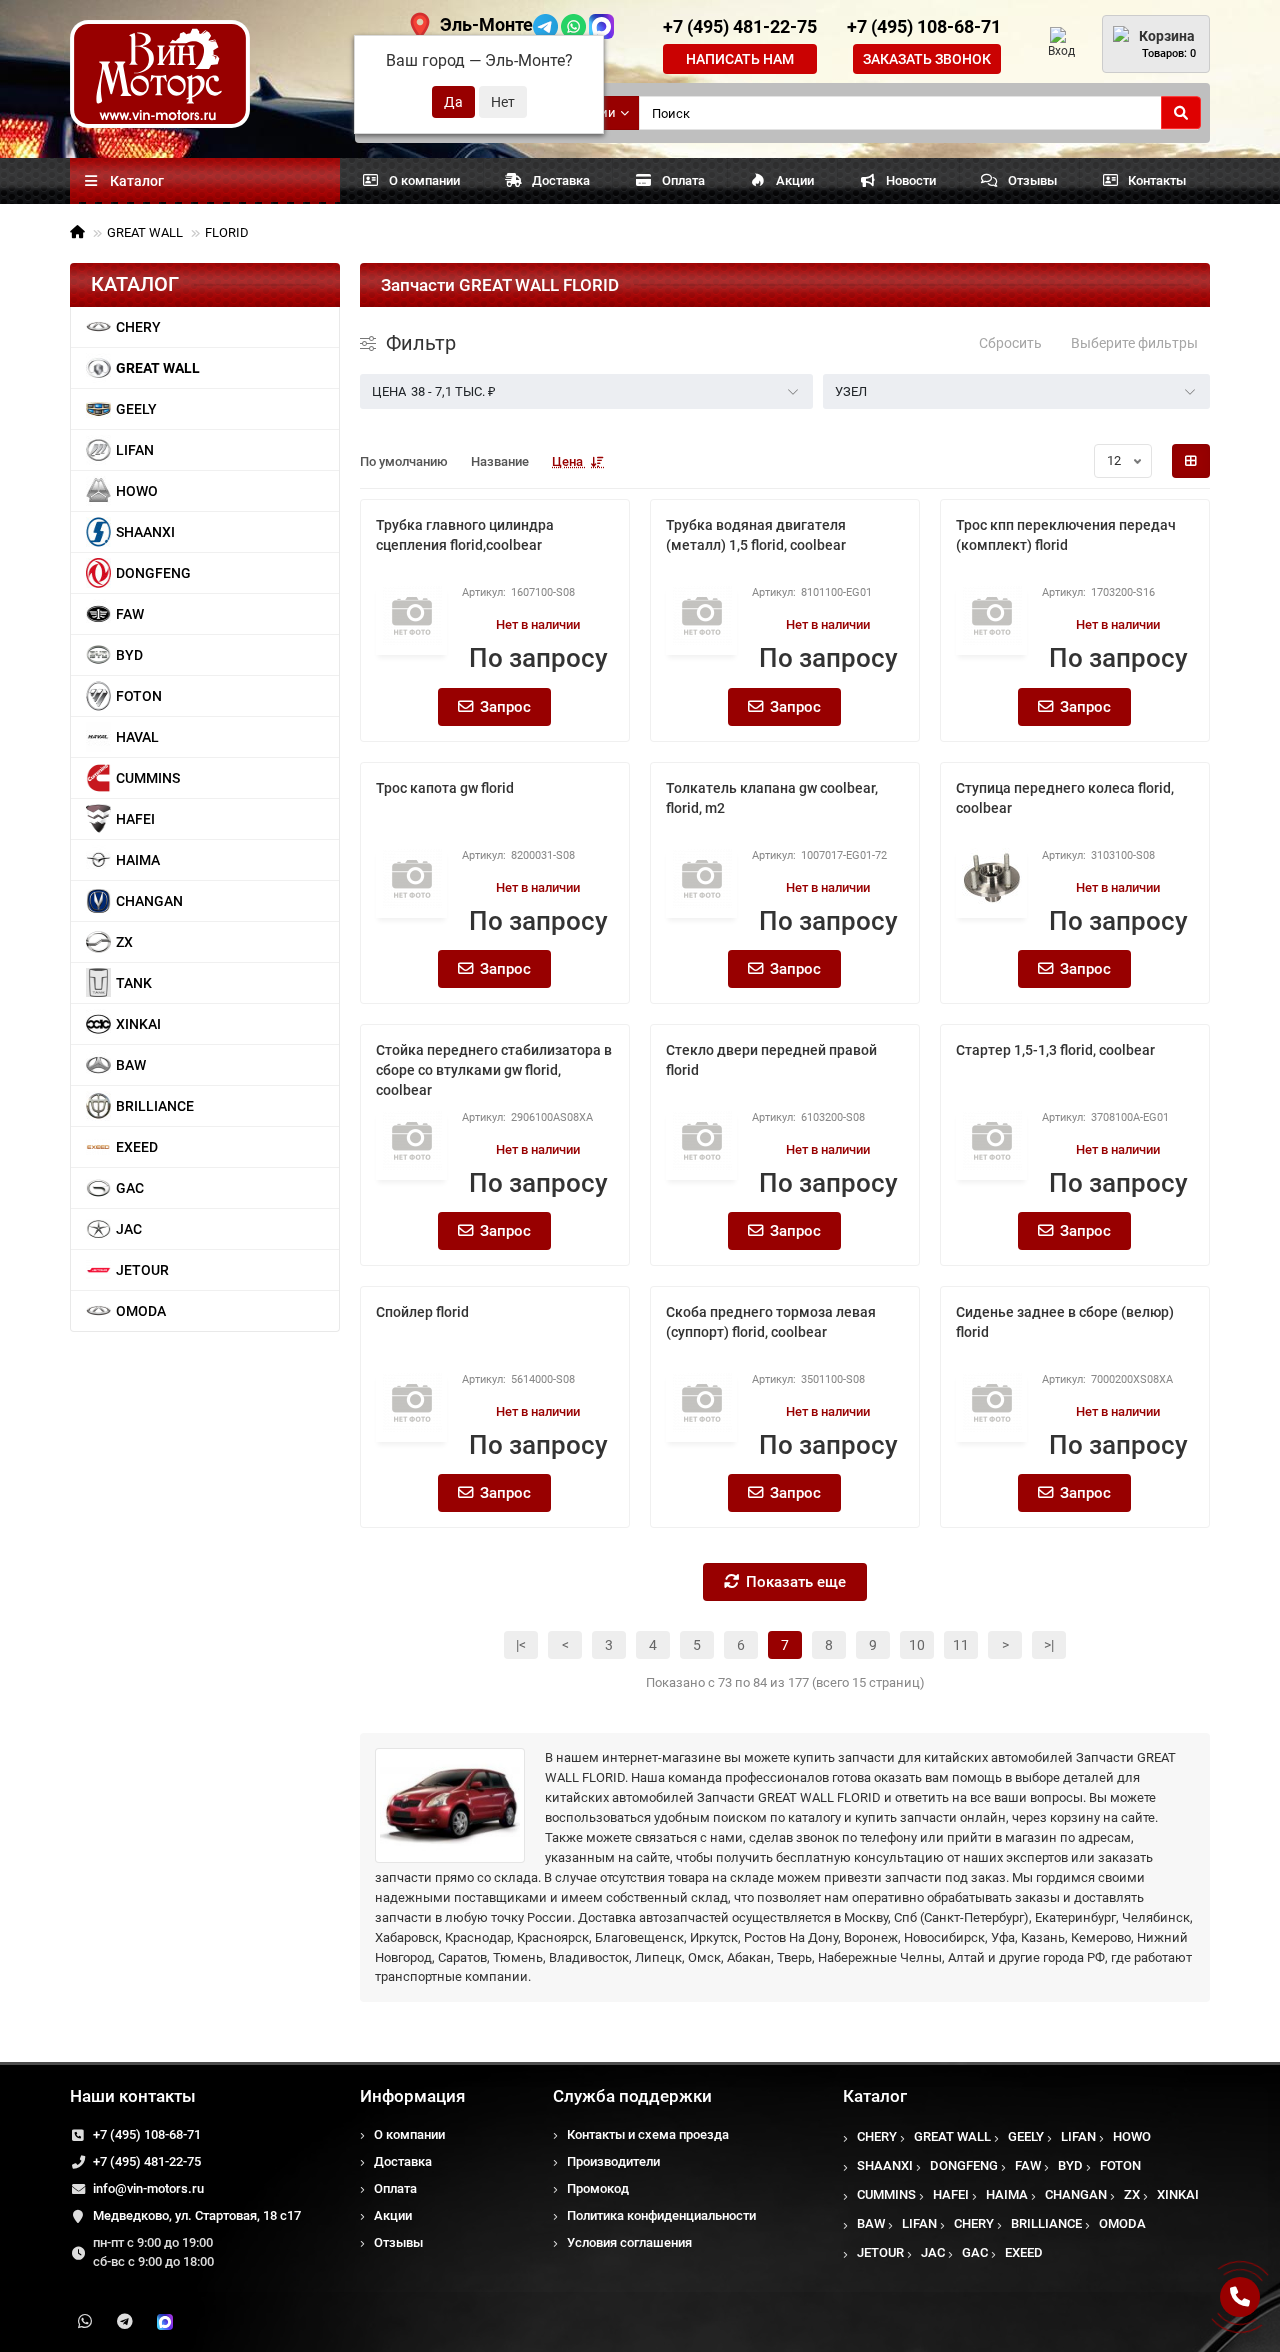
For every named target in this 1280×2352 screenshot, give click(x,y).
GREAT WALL (145, 232)
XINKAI (138, 1024)
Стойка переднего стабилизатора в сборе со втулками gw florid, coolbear (494, 1070)
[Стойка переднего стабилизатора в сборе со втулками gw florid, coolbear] (411, 1140)
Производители (613, 2161)
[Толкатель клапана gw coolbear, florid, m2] (701, 878)
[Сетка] (1191, 461)
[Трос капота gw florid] (411, 878)
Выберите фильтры (1134, 343)
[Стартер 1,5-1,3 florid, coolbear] (991, 1140)
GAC (130, 1188)
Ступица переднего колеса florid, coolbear (1065, 798)
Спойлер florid (422, 1312)
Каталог (875, 2096)
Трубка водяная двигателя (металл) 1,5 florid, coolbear (756, 535)
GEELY (136, 409)
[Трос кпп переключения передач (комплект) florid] (991, 615)
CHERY (138, 327)
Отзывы (1032, 180)
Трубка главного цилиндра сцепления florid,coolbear (465, 535)
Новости (911, 180)
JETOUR (142, 1270)
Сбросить (1010, 343)
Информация (412, 2096)
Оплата (683, 180)
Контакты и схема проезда (648, 2134)
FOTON (139, 696)
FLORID (227, 232)
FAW (130, 614)
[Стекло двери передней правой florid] (701, 1140)
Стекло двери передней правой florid (771, 1060)
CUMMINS (148, 778)
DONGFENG (153, 573)
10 (917, 1645)
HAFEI (135, 819)
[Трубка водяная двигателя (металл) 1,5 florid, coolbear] (701, 615)
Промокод (598, 2188)
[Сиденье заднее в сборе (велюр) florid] (991, 1402)
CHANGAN (149, 901)
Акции (795, 180)
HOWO (137, 491)
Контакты (1157, 180)
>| (1049, 1645)
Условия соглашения (629, 2242)
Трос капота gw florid (445, 788)
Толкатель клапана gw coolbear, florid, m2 (772, 798)
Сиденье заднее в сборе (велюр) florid (1065, 1322)
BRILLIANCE (155, 1106)
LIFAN (135, 450)
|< (521, 1645)
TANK (134, 983)
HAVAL (137, 737)
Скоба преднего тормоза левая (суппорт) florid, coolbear (771, 1322)
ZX (124, 942)
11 (961, 1645)
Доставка (561, 180)
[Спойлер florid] (411, 1402)
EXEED (137, 1147)
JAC (129, 1229)
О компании (424, 180)
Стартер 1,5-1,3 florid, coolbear (1055, 1050)
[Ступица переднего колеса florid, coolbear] (991, 878)
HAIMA (138, 860)
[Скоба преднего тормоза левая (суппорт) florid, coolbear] (701, 1402)
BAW (131, 1065)
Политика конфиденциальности (661, 2215)
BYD (129, 655)
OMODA (141, 1311)
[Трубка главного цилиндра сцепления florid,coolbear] (411, 615)
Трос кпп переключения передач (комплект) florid (1066, 535)
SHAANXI (145, 532)
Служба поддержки (632, 2096)
